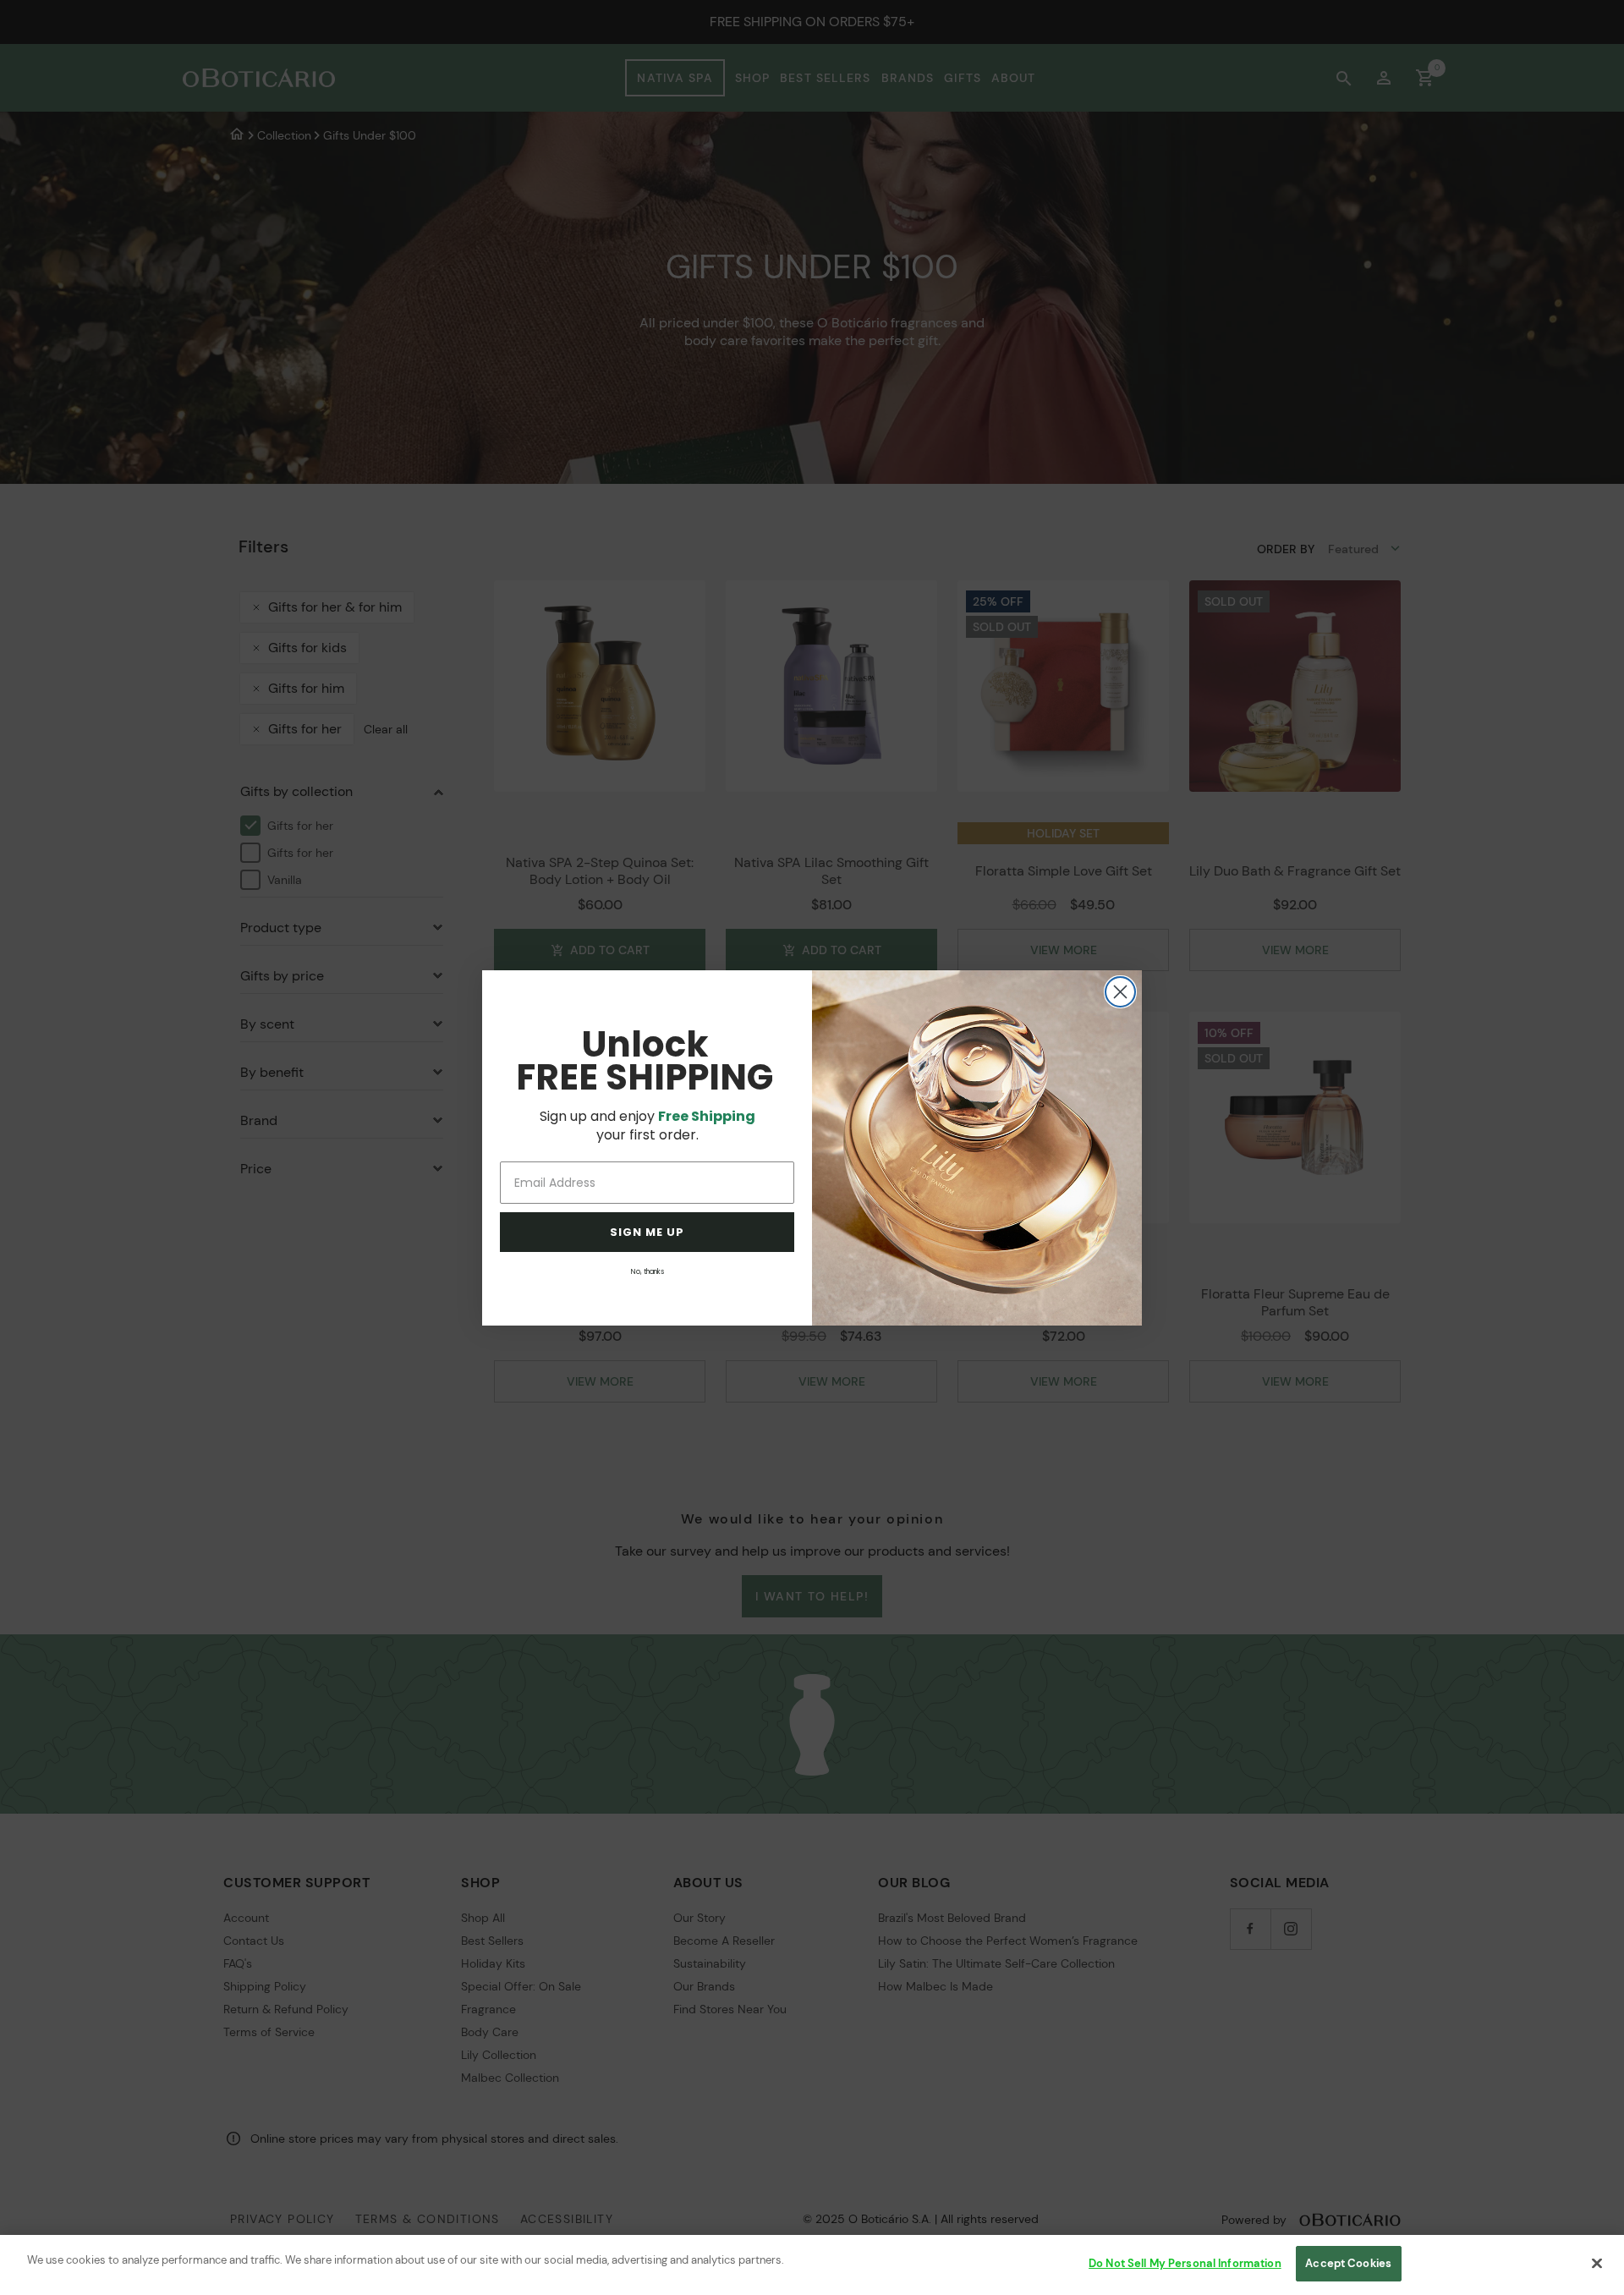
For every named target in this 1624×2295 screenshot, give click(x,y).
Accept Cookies (1348, 2263)
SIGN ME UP (647, 1232)
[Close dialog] (1120, 992)
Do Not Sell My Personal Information (1185, 2263)
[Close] (1597, 2263)
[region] (812, 2265)
